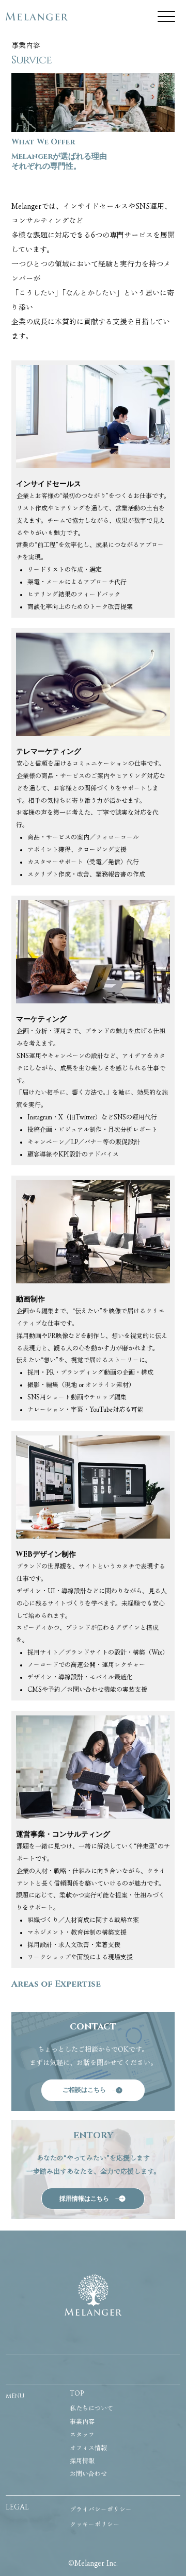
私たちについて (91, 2408)
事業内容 (82, 2421)
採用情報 (82, 2461)
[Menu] (166, 16)
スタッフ (82, 2434)
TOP (77, 2393)
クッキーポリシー (95, 2524)
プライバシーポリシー (101, 2509)
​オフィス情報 (88, 2448)
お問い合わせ (88, 2473)
